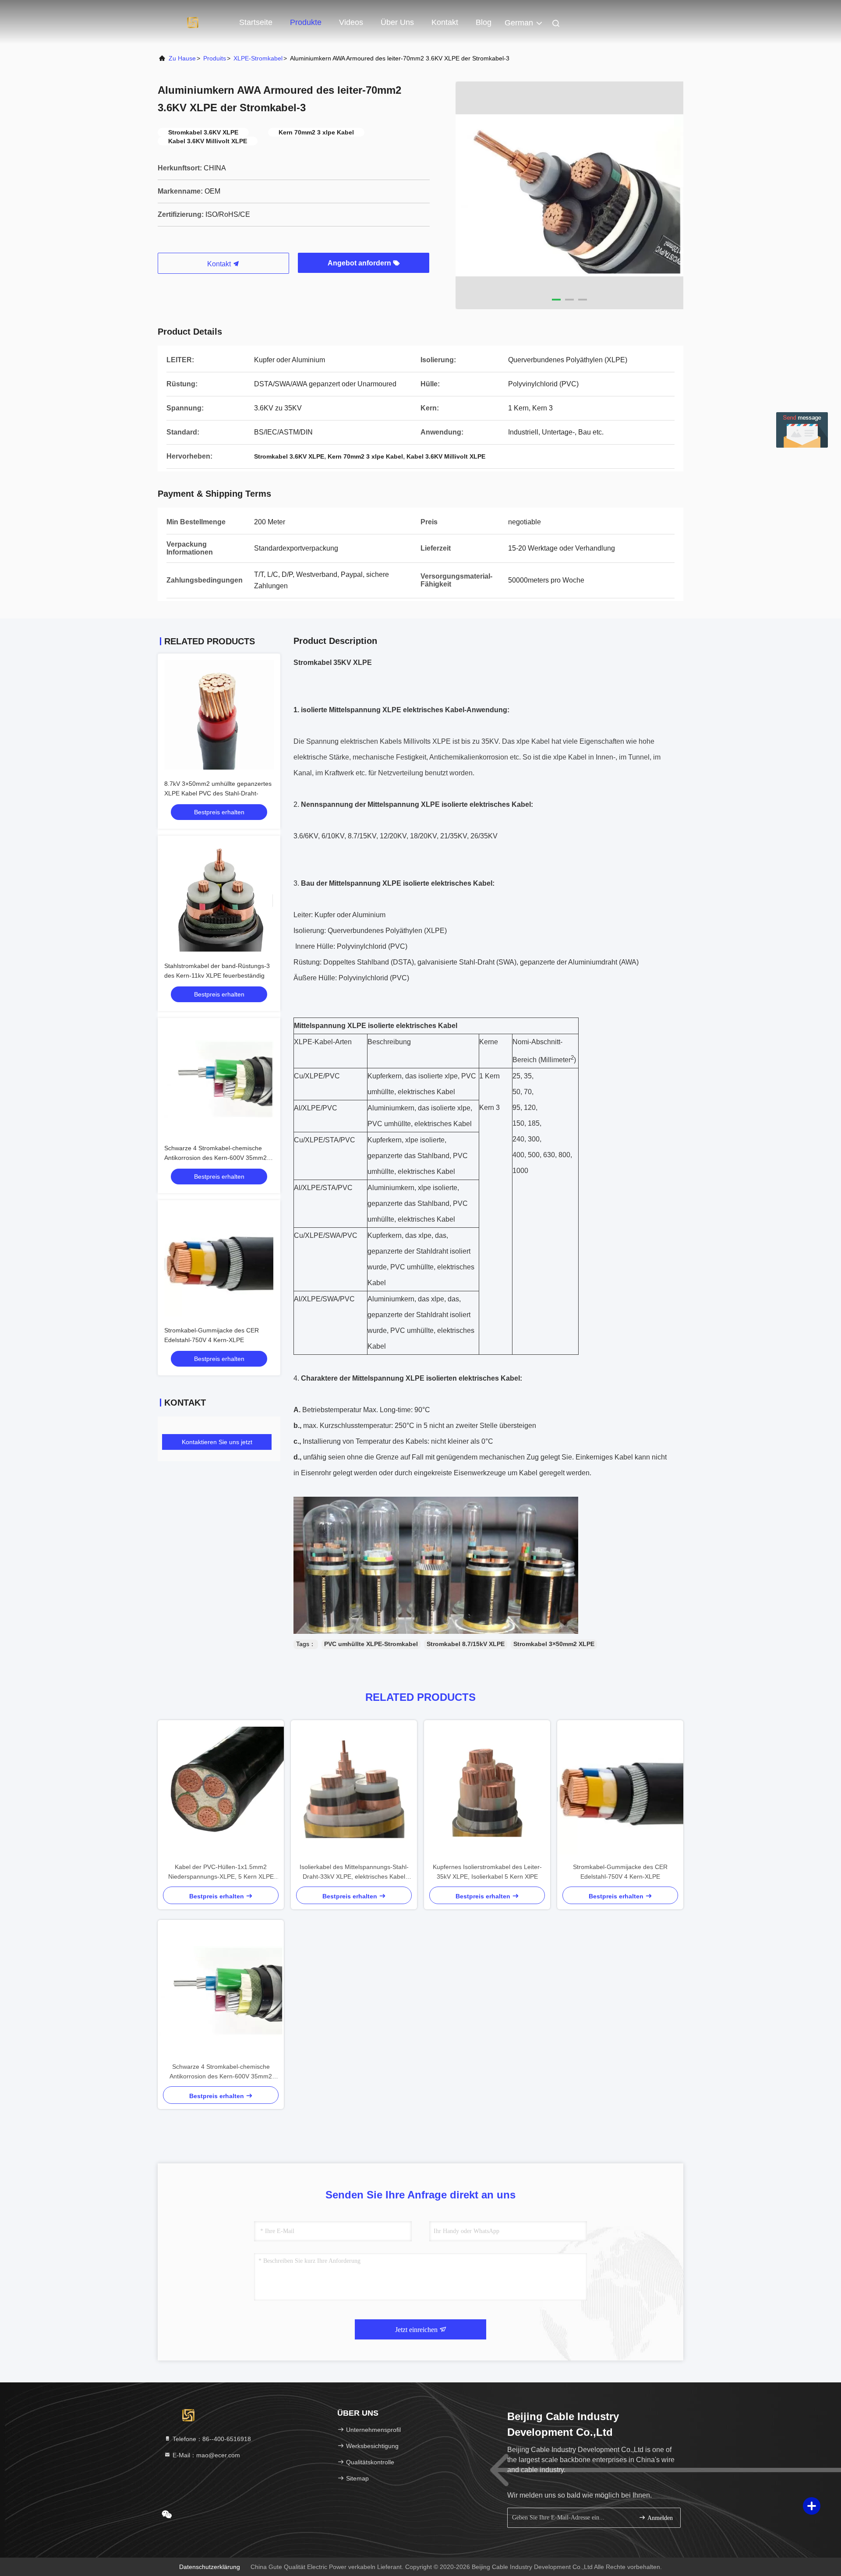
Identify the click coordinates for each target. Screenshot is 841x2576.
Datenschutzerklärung (210, 2567)
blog (484, 22)
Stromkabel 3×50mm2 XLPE (554, 1644)
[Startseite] (193, 22)
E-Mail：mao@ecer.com (205, 2455)
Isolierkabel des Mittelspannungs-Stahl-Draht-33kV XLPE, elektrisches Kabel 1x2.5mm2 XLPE (354, 1872)
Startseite (256, 22)
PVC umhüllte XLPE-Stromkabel (371, 1644)
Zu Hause (182, 58)
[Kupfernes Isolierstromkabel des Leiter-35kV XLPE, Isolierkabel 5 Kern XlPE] (487, 1791)
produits (215, 58)
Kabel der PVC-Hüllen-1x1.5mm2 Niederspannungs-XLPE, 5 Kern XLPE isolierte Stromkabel (221, 1872)
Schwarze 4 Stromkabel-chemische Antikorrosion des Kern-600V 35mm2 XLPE (216, 1158)
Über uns (397, 22)
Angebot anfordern (360, 263)
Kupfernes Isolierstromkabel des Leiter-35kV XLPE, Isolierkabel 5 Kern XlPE (487, 1872)
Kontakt (445, 22)
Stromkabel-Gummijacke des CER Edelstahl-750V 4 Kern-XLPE (620, 1872)
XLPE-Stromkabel (258, 58)
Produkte (306, 22)
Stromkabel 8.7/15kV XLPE (466, 1644)
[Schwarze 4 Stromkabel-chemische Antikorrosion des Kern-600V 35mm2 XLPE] (221, 1991)
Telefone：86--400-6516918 (211, 2439)
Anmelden (659, 2518)
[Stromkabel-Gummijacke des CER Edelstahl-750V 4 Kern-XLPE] (620, 1791)
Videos (351, 22)
